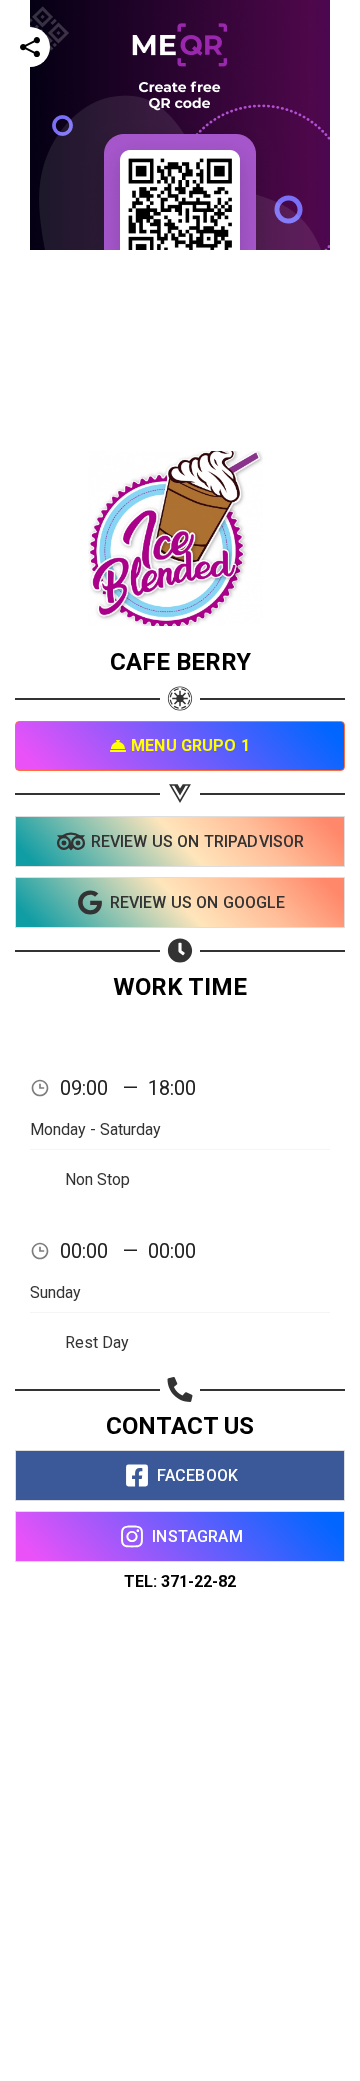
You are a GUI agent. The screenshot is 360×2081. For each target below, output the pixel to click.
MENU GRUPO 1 (190, 745)
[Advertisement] (180, 430)
